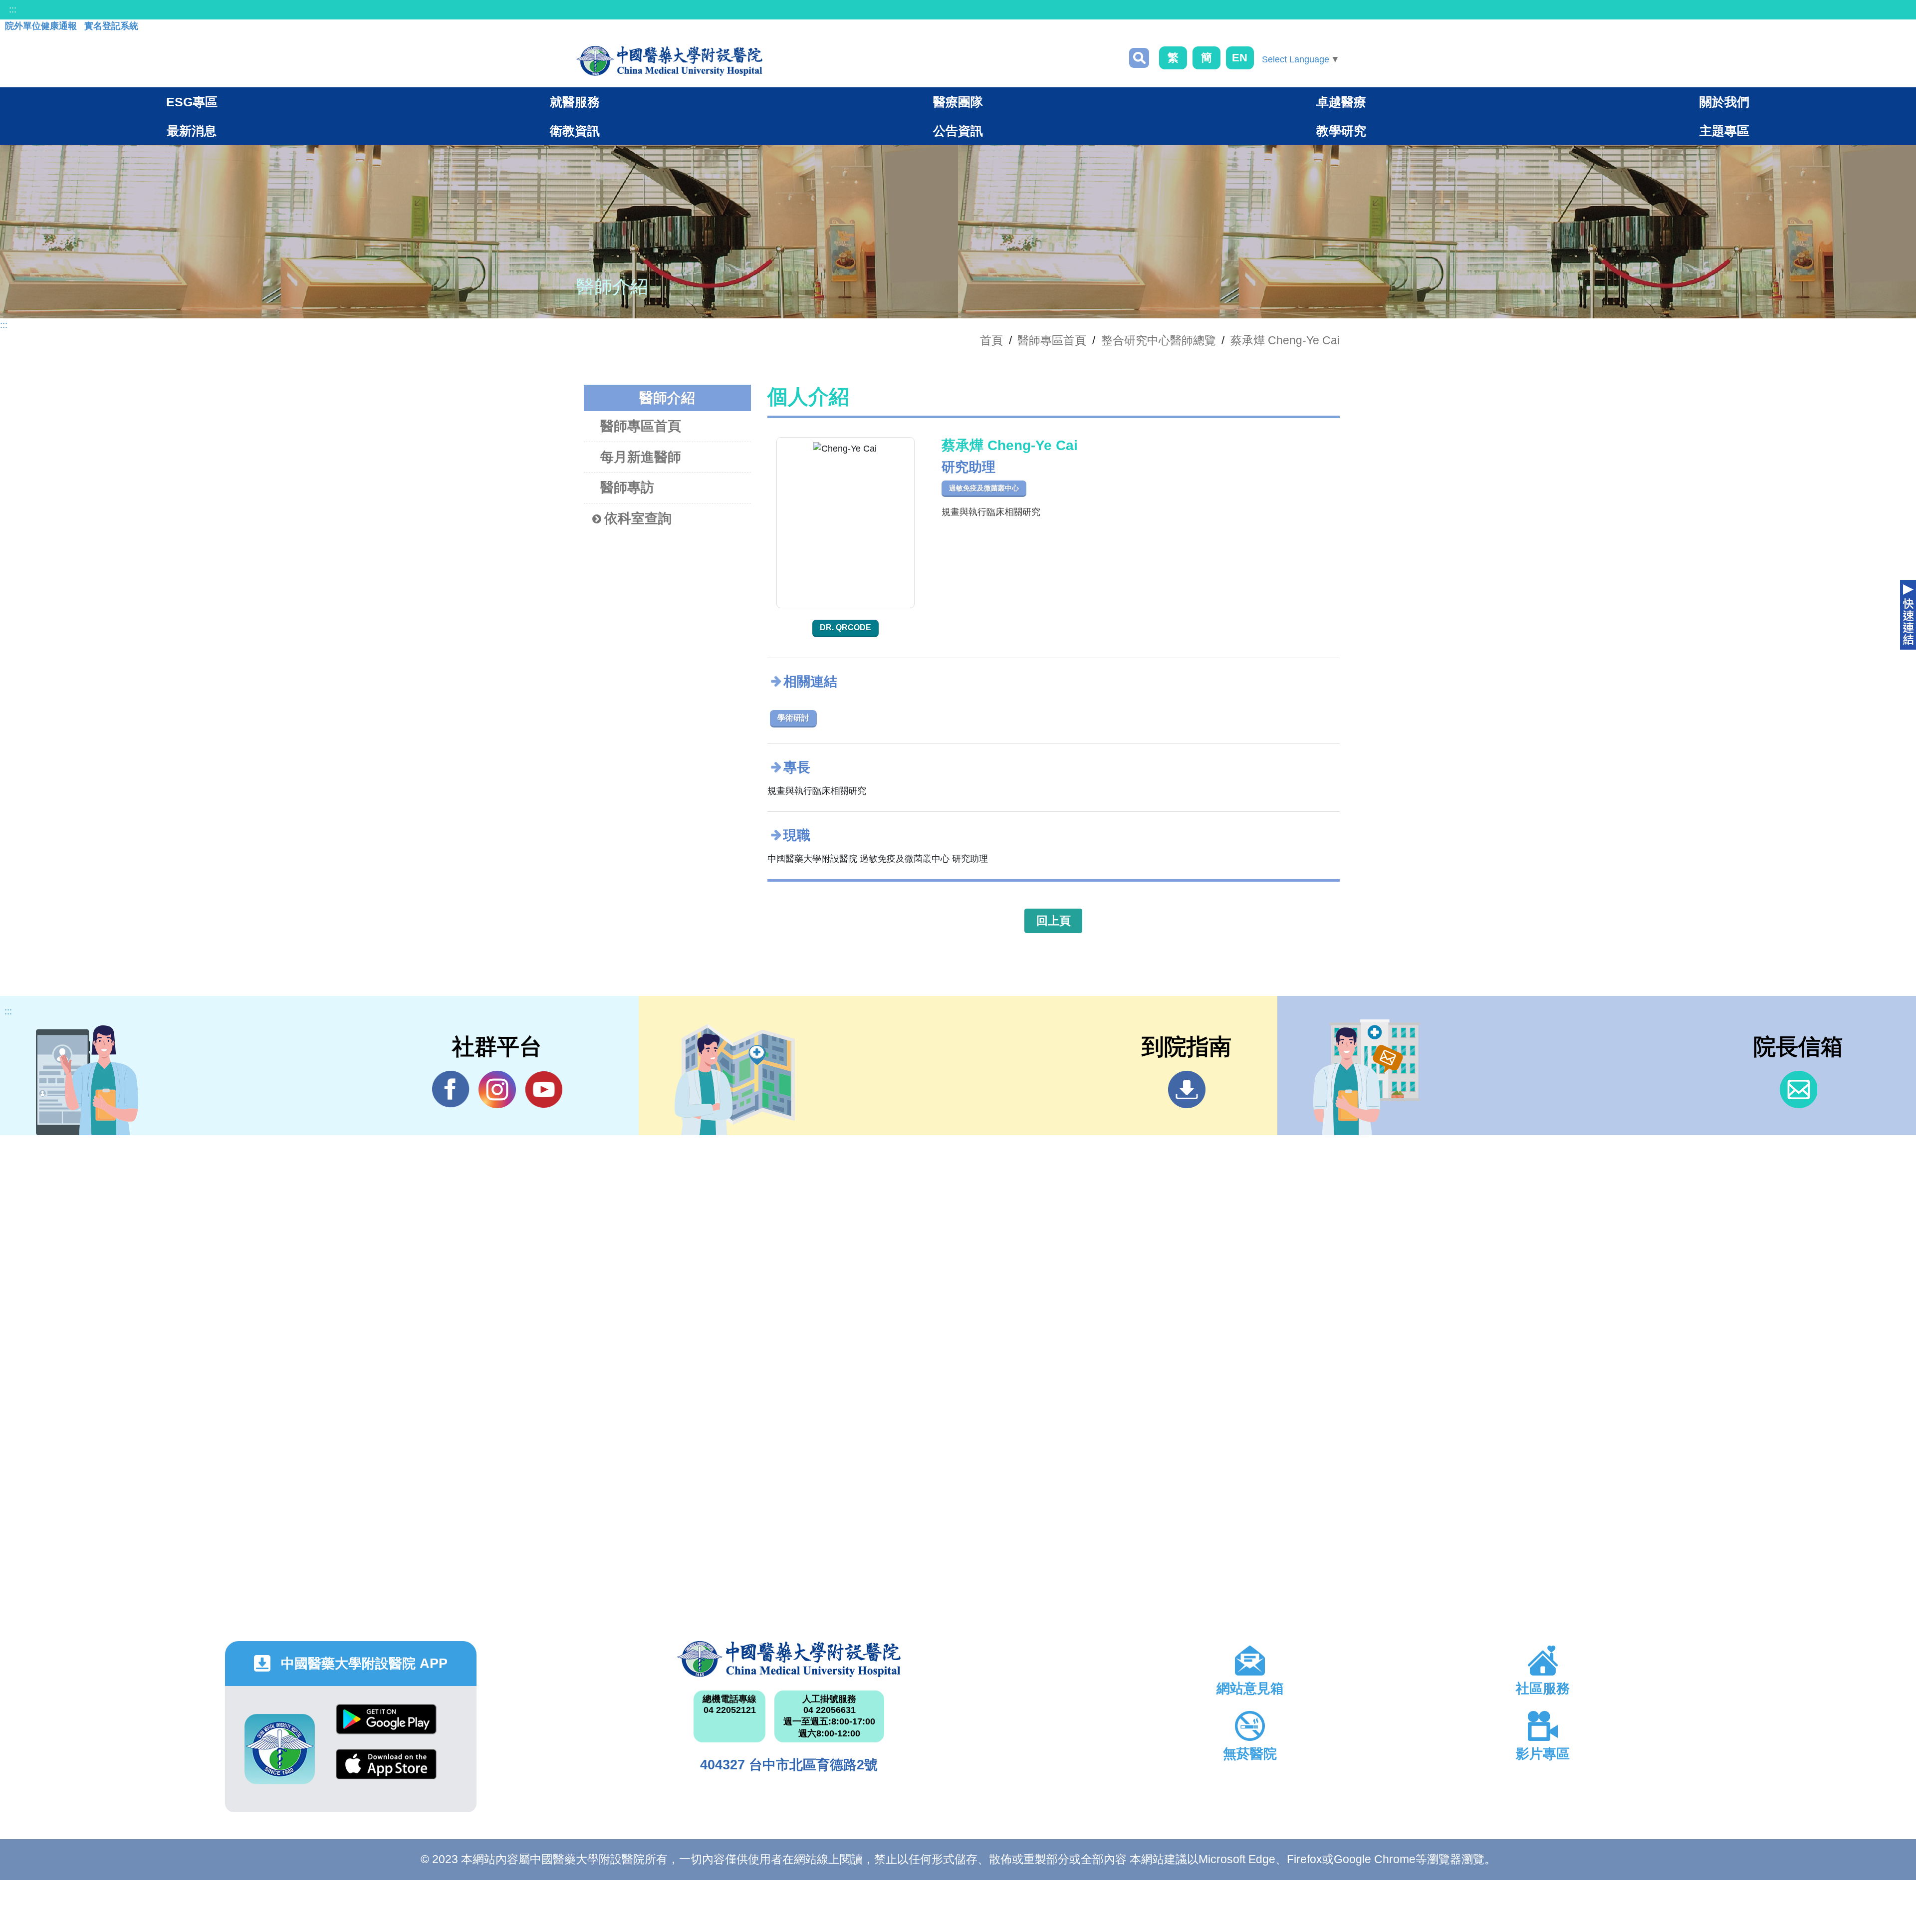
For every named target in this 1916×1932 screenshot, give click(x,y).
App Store (386, 1772)
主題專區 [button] (1724, 131)
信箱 (1798, 1089)
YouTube (544, 1089)
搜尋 (1139, 58)
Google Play (386, 1727)
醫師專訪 (627, 487)
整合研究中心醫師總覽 (1159, 340)
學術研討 (793, 718)
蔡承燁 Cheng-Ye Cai (1285, 340)
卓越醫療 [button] (1341, 102)
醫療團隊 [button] (958, 102)
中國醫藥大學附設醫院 (789, 1659)
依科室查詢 (638, 518)
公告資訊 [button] (958, 131)
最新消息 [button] (192, 131)
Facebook (451, 1089)
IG (497, 1089)
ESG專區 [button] (192, 102)
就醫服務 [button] (575, 102)
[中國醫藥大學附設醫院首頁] (669, 61)
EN (1240, 58)
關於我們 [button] (1724, 102)
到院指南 (1187, 1089)
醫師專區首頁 (641, 426)
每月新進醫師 (641, 457)
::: (13, 9)
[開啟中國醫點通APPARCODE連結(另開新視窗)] (280, 1749)
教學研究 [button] (1341, 131)
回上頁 (1054, 921)
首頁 (991, 340)
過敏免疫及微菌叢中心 (984, 488)
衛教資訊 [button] (575, 131)
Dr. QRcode (845, 627)
